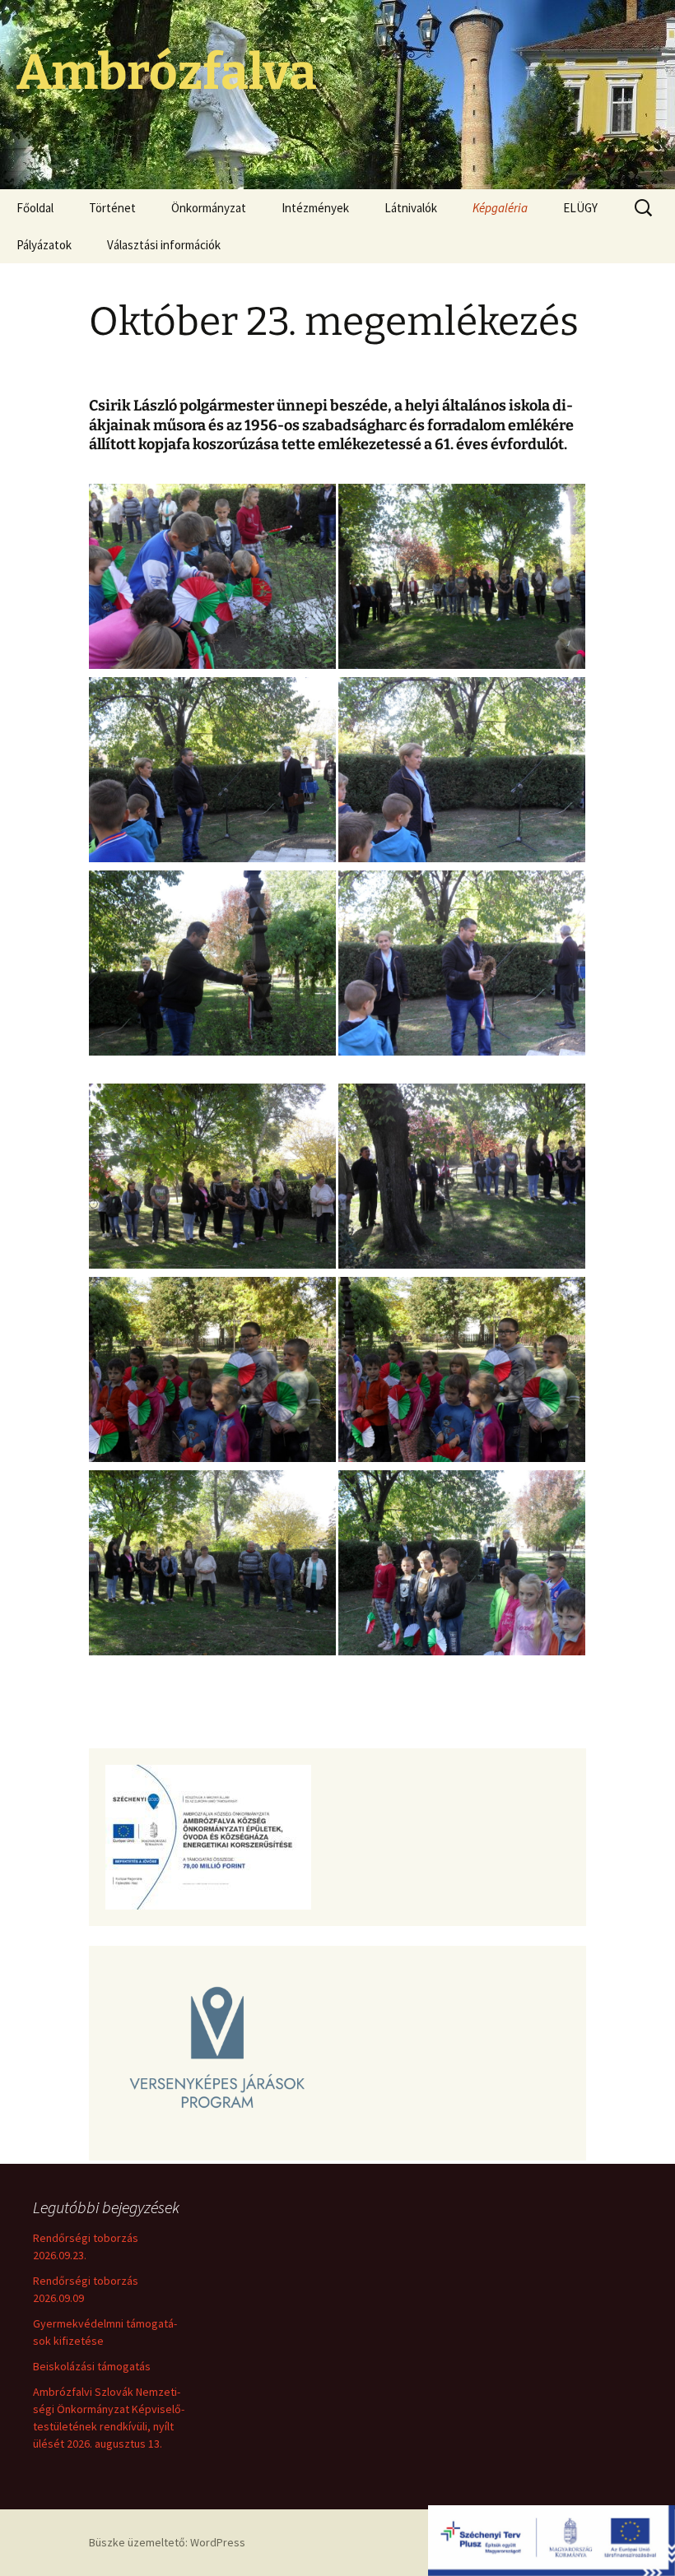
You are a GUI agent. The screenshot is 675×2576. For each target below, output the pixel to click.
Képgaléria (500, 208)
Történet (112, 208)
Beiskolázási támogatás (92, 2366)
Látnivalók (411, 208)
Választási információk (164, 245)
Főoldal (35, 208)
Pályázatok (44, 245)
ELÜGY (580, 208)
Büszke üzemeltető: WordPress (167, 2542)
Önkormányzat (209, 208)
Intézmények (315, 208)
